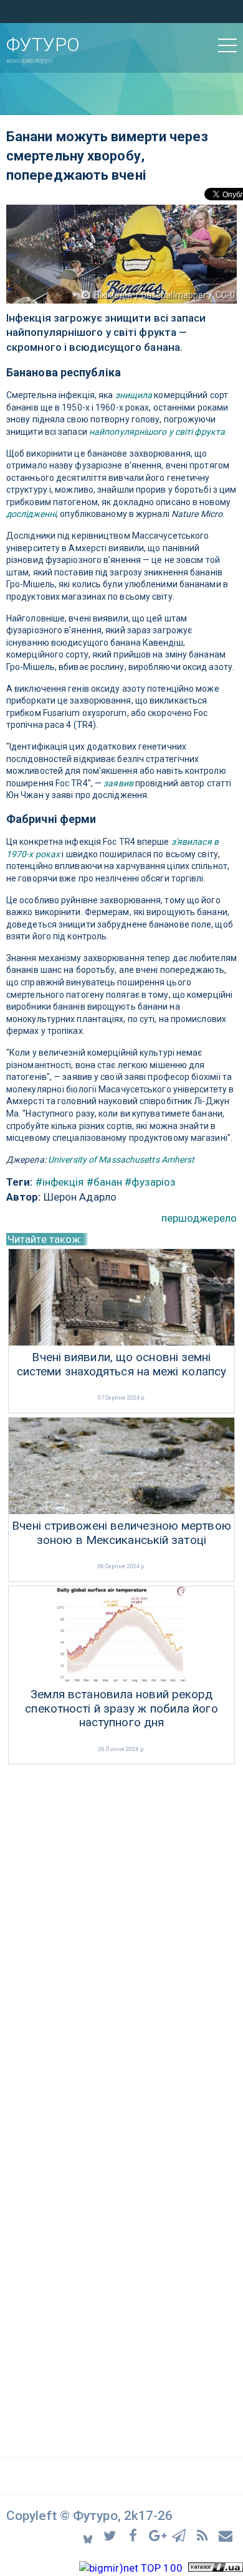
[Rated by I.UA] (216, 2568)
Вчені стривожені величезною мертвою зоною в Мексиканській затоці (121, 1533)
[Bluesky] (89, 2535)
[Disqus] (121, 1933)
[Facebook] (135, 2535)
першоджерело (199, 1218)
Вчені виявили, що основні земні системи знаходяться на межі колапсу (122, 1365)
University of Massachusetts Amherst (121, 1160)
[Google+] (158, 2535)
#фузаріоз (150, 1182)
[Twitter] (112, 2535)
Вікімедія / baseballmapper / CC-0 (164, 295)
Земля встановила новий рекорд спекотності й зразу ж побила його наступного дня (121, 1709)
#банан (105, 1182)
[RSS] (204, 2535)
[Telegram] (181, 2535)
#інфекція (60, 1182)
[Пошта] (226, 2535)
